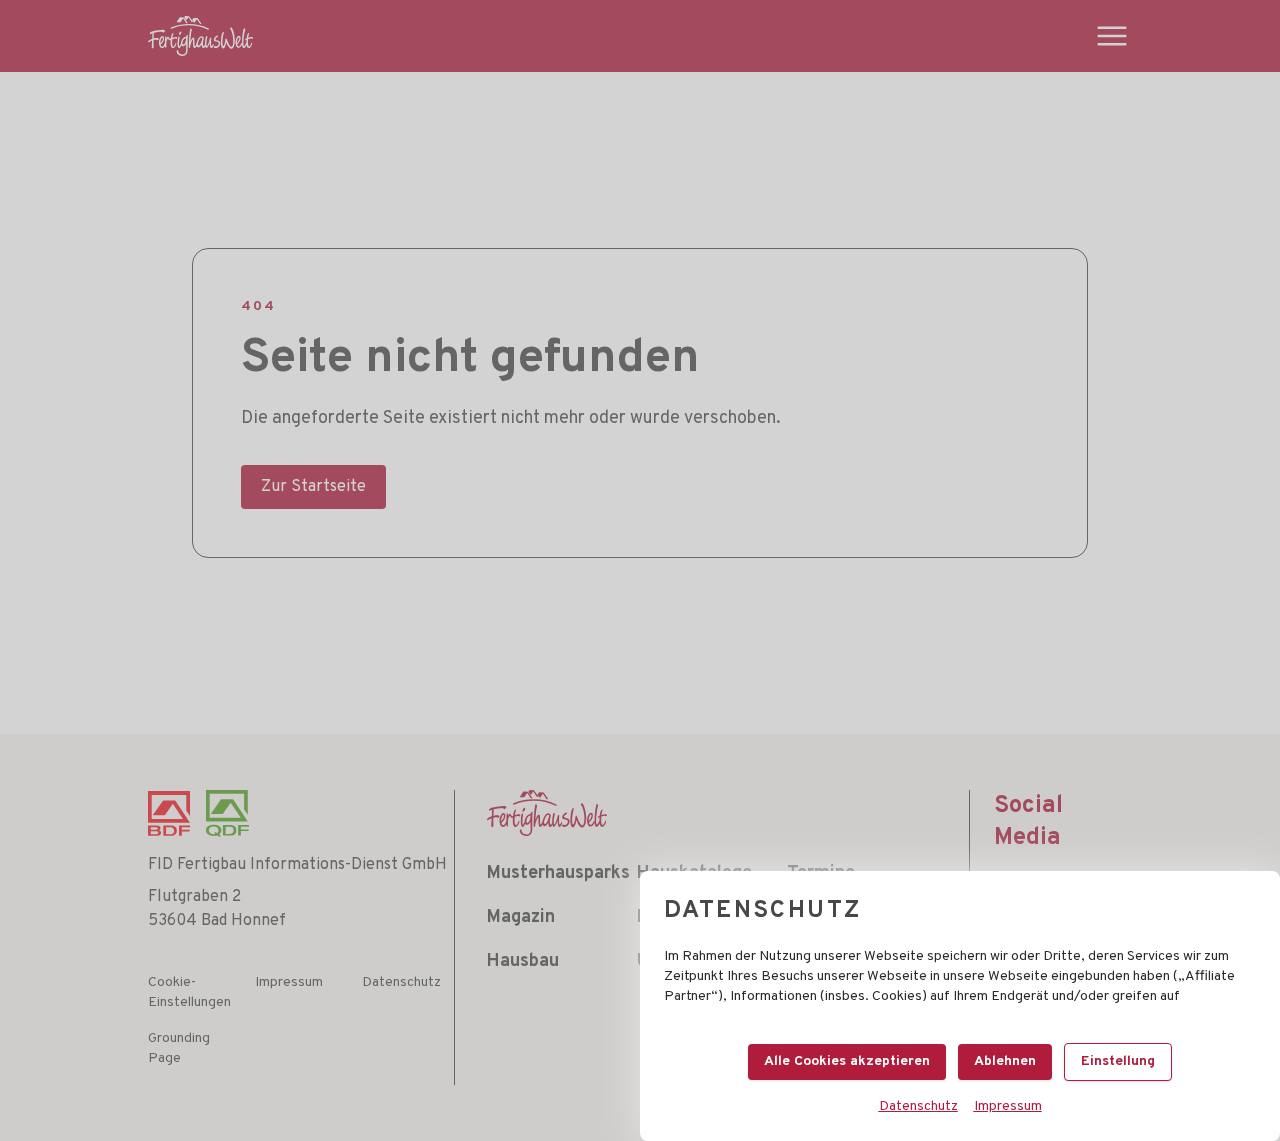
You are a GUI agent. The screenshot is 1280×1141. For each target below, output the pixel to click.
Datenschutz (918, 1106)
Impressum (1008, 1106)
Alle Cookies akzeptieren (847, 1061)
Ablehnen (1005, 1061)
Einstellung (1118, 1061)
